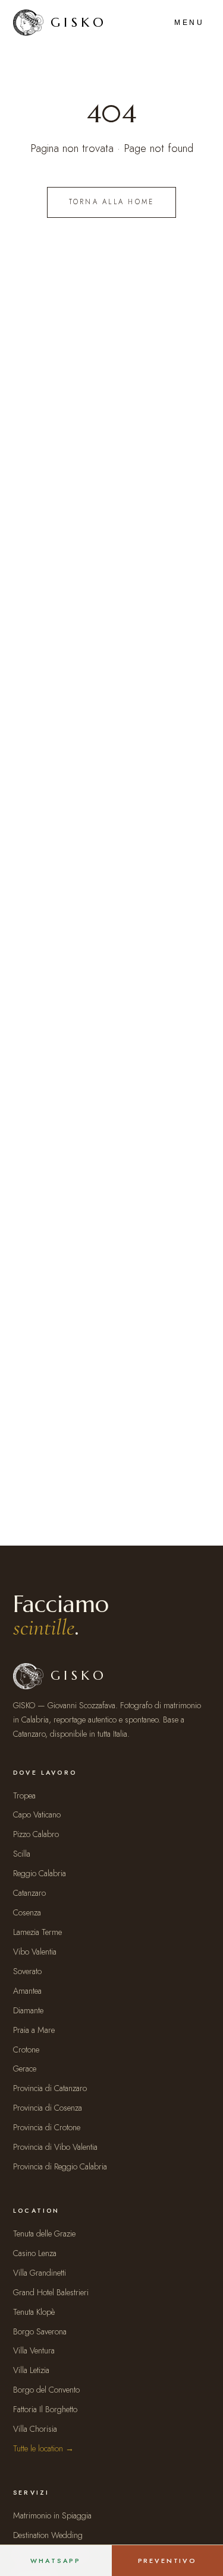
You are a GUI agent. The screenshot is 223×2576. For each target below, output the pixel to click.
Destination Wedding (48, 2535)
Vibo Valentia (35, 1952)
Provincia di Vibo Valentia (55, 2147)
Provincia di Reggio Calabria (60, 2166)
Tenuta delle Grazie (44, 2234)
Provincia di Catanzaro (50, 2088)
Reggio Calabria (40, 1873)
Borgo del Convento (46, 2390)
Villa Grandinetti (40, 2273)
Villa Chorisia (35, 2429)
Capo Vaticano (37, 1814)
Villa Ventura (34, 2350)
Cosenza (27, 1912)
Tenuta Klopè (34, 2312)
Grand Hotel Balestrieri (51, 2292)
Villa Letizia (31, 2370)
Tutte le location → (43, 2448)
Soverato (27, 1971)
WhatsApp (56, 2561)
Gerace (25, 2069)
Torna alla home (111, 202)
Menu (189, 23)
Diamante (28, 2010)
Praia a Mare (34, 2030)
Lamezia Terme (37, 1932)
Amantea (27, 1991)
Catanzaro (29, 1893)
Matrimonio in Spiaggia (52, 2515)
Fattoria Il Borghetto (45, 2409)
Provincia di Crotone (47, 2127)
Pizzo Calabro (36, 1834)
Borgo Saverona (40, 2331)
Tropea (24, 1795)
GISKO (79, 22)
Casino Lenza (35, 2253)
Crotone (26, 2050)
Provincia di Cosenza (48, 2108)
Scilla (22, 1854)
